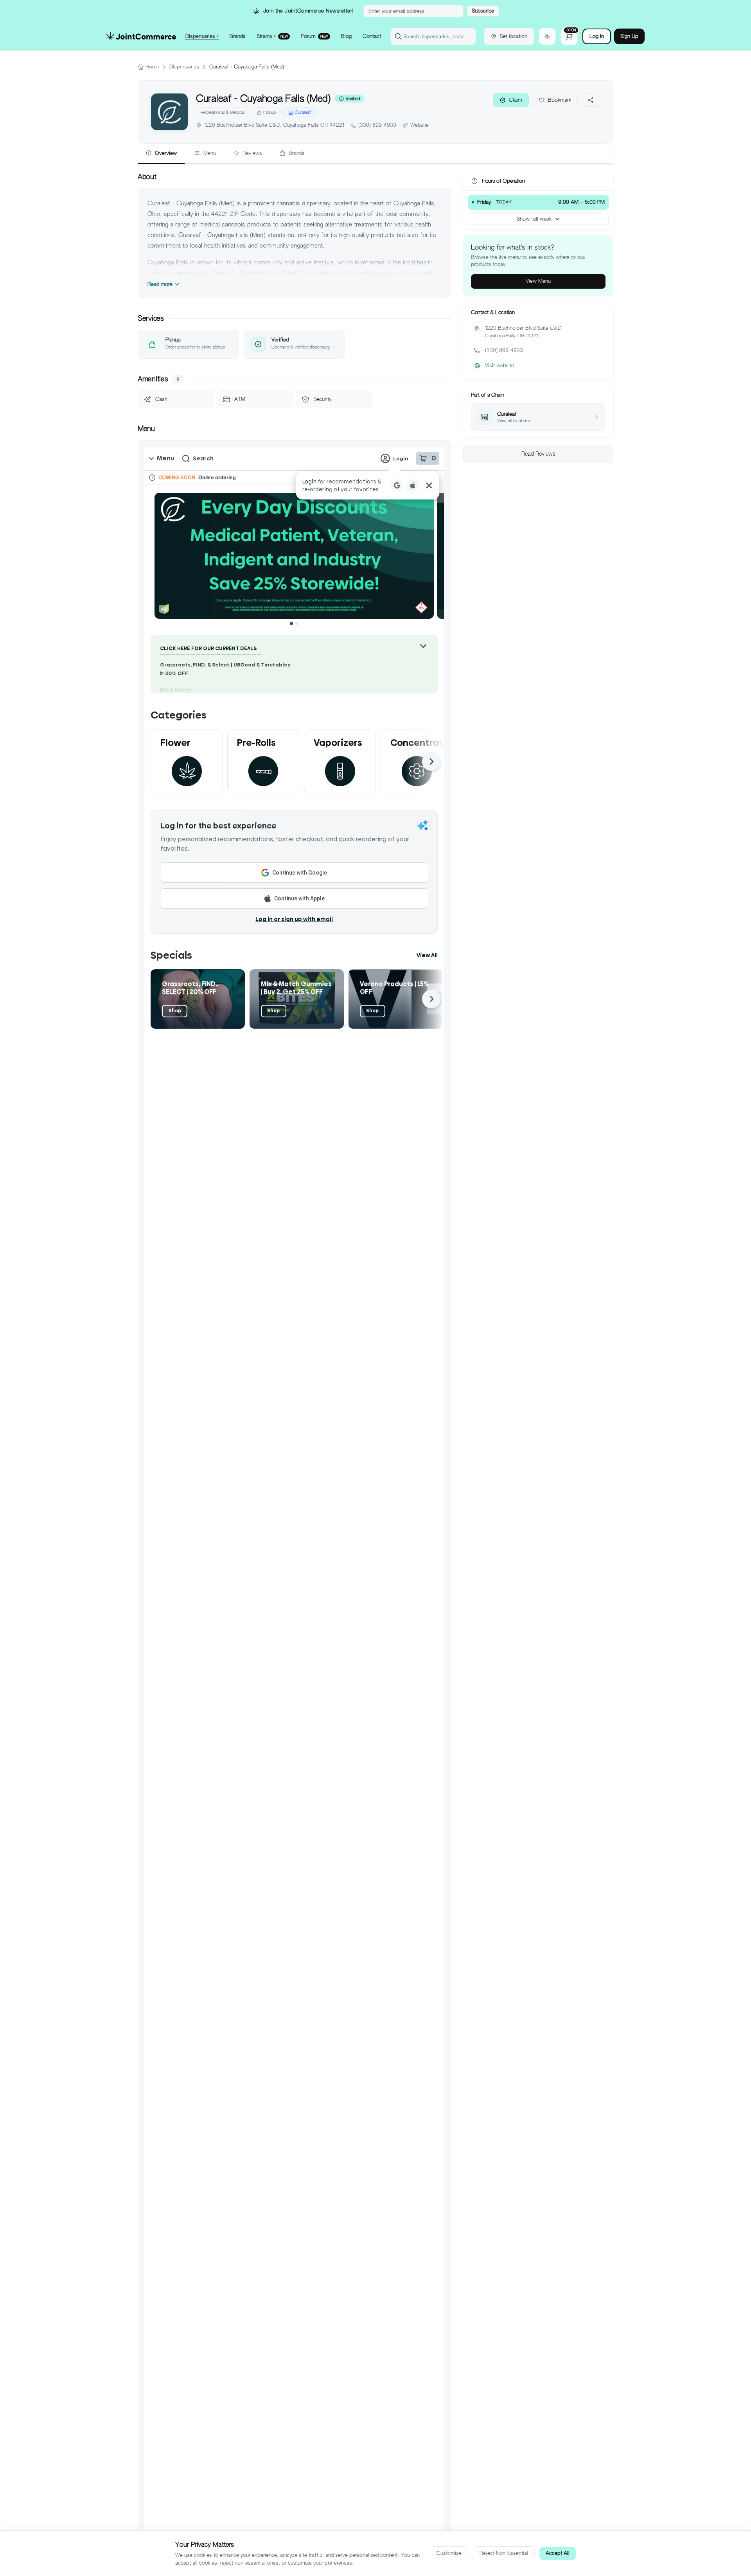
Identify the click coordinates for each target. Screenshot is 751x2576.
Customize (449, 2553)
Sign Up (629, 36)
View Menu (538, 281)
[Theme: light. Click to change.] (547, 36)
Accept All (558, 2553)
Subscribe (483, 11)
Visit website (499, 366)
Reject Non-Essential (504, 2553)
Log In (597, 36)
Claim (516, 100)
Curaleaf (303, 112)
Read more (160, 284)
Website (420, 125)
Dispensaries (184, 67)
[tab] (161, 154)
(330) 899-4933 (377, 125)
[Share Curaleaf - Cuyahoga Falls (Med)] (591, 100)
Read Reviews (538, 454)
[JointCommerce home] (141, 36)
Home (152, 67)
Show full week (534, 219)
